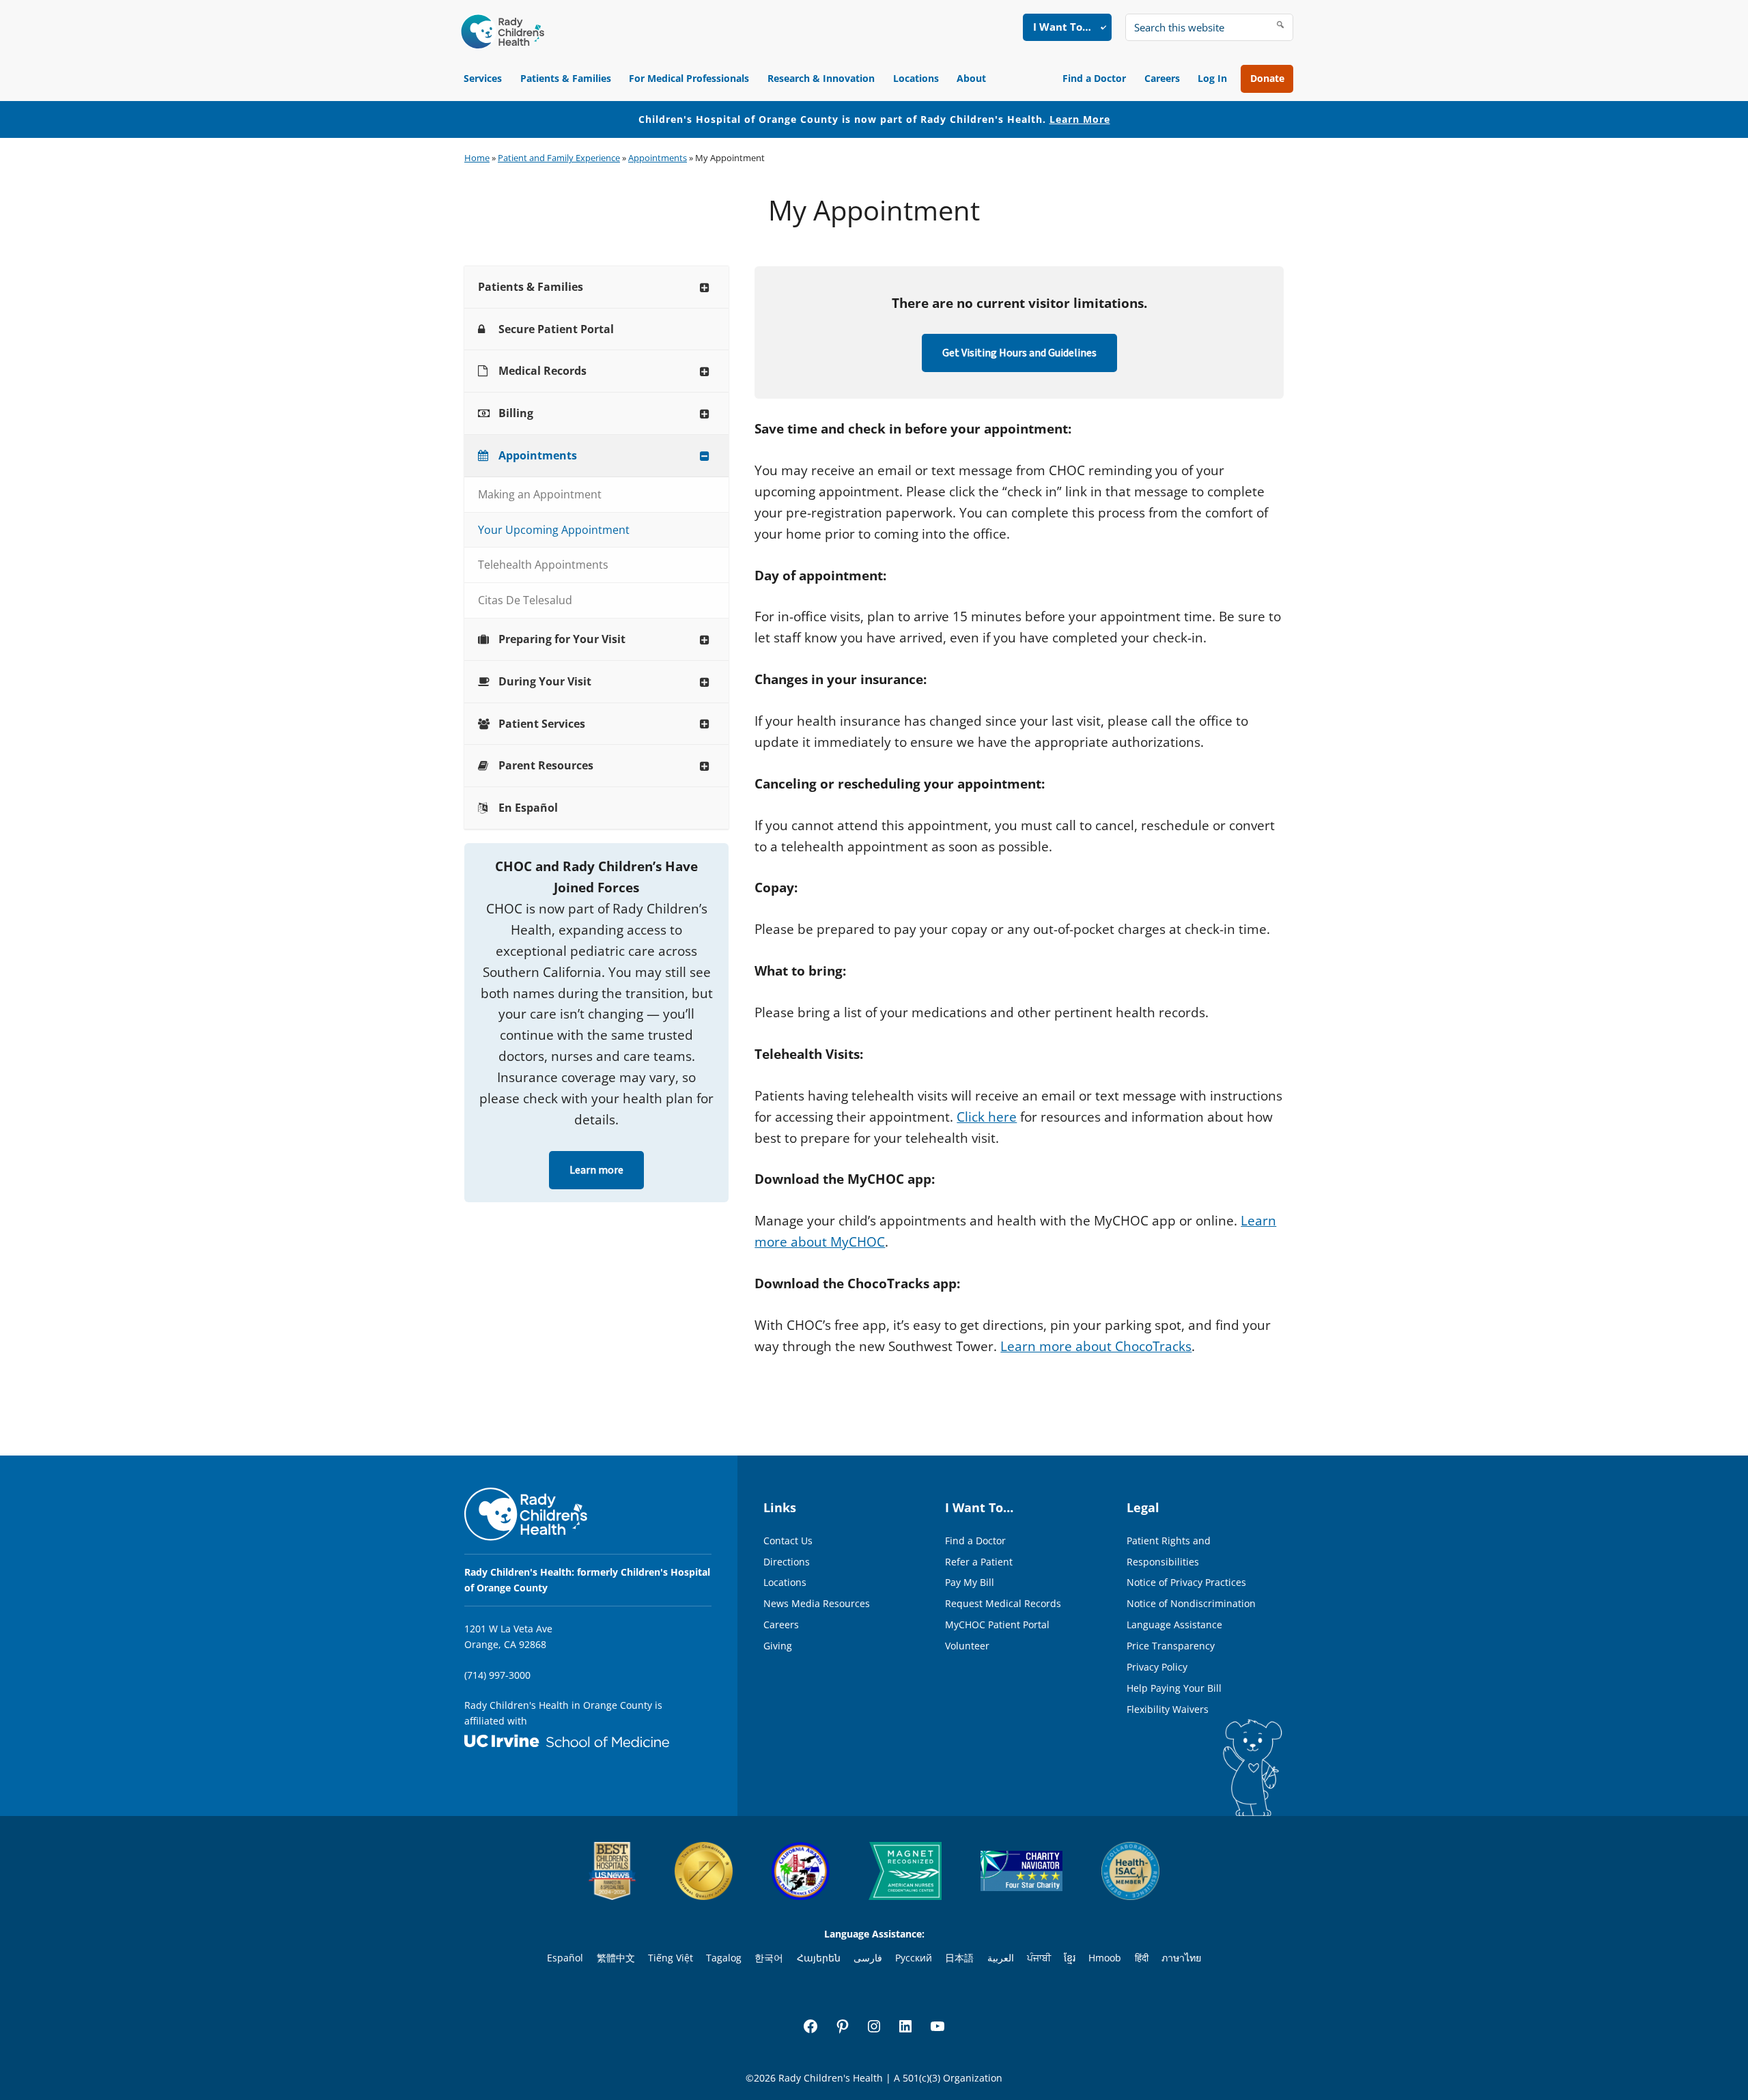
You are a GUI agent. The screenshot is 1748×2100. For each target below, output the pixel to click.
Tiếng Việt (671, 1958)
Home (477, 158)
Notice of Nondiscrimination (1191, 1603)
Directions (787, 1562)
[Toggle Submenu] (705, 287)
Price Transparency (1171, 1646)
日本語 (959, 1958)
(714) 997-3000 (497, 1675)
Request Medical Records (1003, 1603)
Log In (1212, 78)
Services (483, 78)
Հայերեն (819, 1958)
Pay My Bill (970, 1582)
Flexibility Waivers (1168, 1709)
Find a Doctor (1094, 78)
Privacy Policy (1157, 1667)
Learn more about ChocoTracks (1096, 1346)
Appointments (658, 158)
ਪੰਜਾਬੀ (1039, 1958)
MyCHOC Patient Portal (997, 1624)
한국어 (769, 1958)
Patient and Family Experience (559, 158)
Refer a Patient (979, 1562)
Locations (916, 78)
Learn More (1080, 119)
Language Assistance (1174, 1624)
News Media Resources (817, 1603)
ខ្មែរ (1070, 1958)
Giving (778, 1646)
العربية (1001, 1958)
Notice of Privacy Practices (1186, 1582)
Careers (1162, 78)
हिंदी (1142, 1958)
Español (565, 1958)
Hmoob (1105, 1958)
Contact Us (788, 1541)
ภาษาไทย (1181, 1958)
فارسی (868, 1958)
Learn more (596, 1170)
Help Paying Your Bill (1174, 1688)
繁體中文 (616, 1958)
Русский (914, 1958)
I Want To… (1062, 27)
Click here (987, 1117)
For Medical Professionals (689, 78)
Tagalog (724, 1958)
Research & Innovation (821, 78)
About (971, 78)
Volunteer (967, 1646)
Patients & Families (566, 78)
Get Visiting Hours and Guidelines (1019, 353)
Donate (1267, 78)
